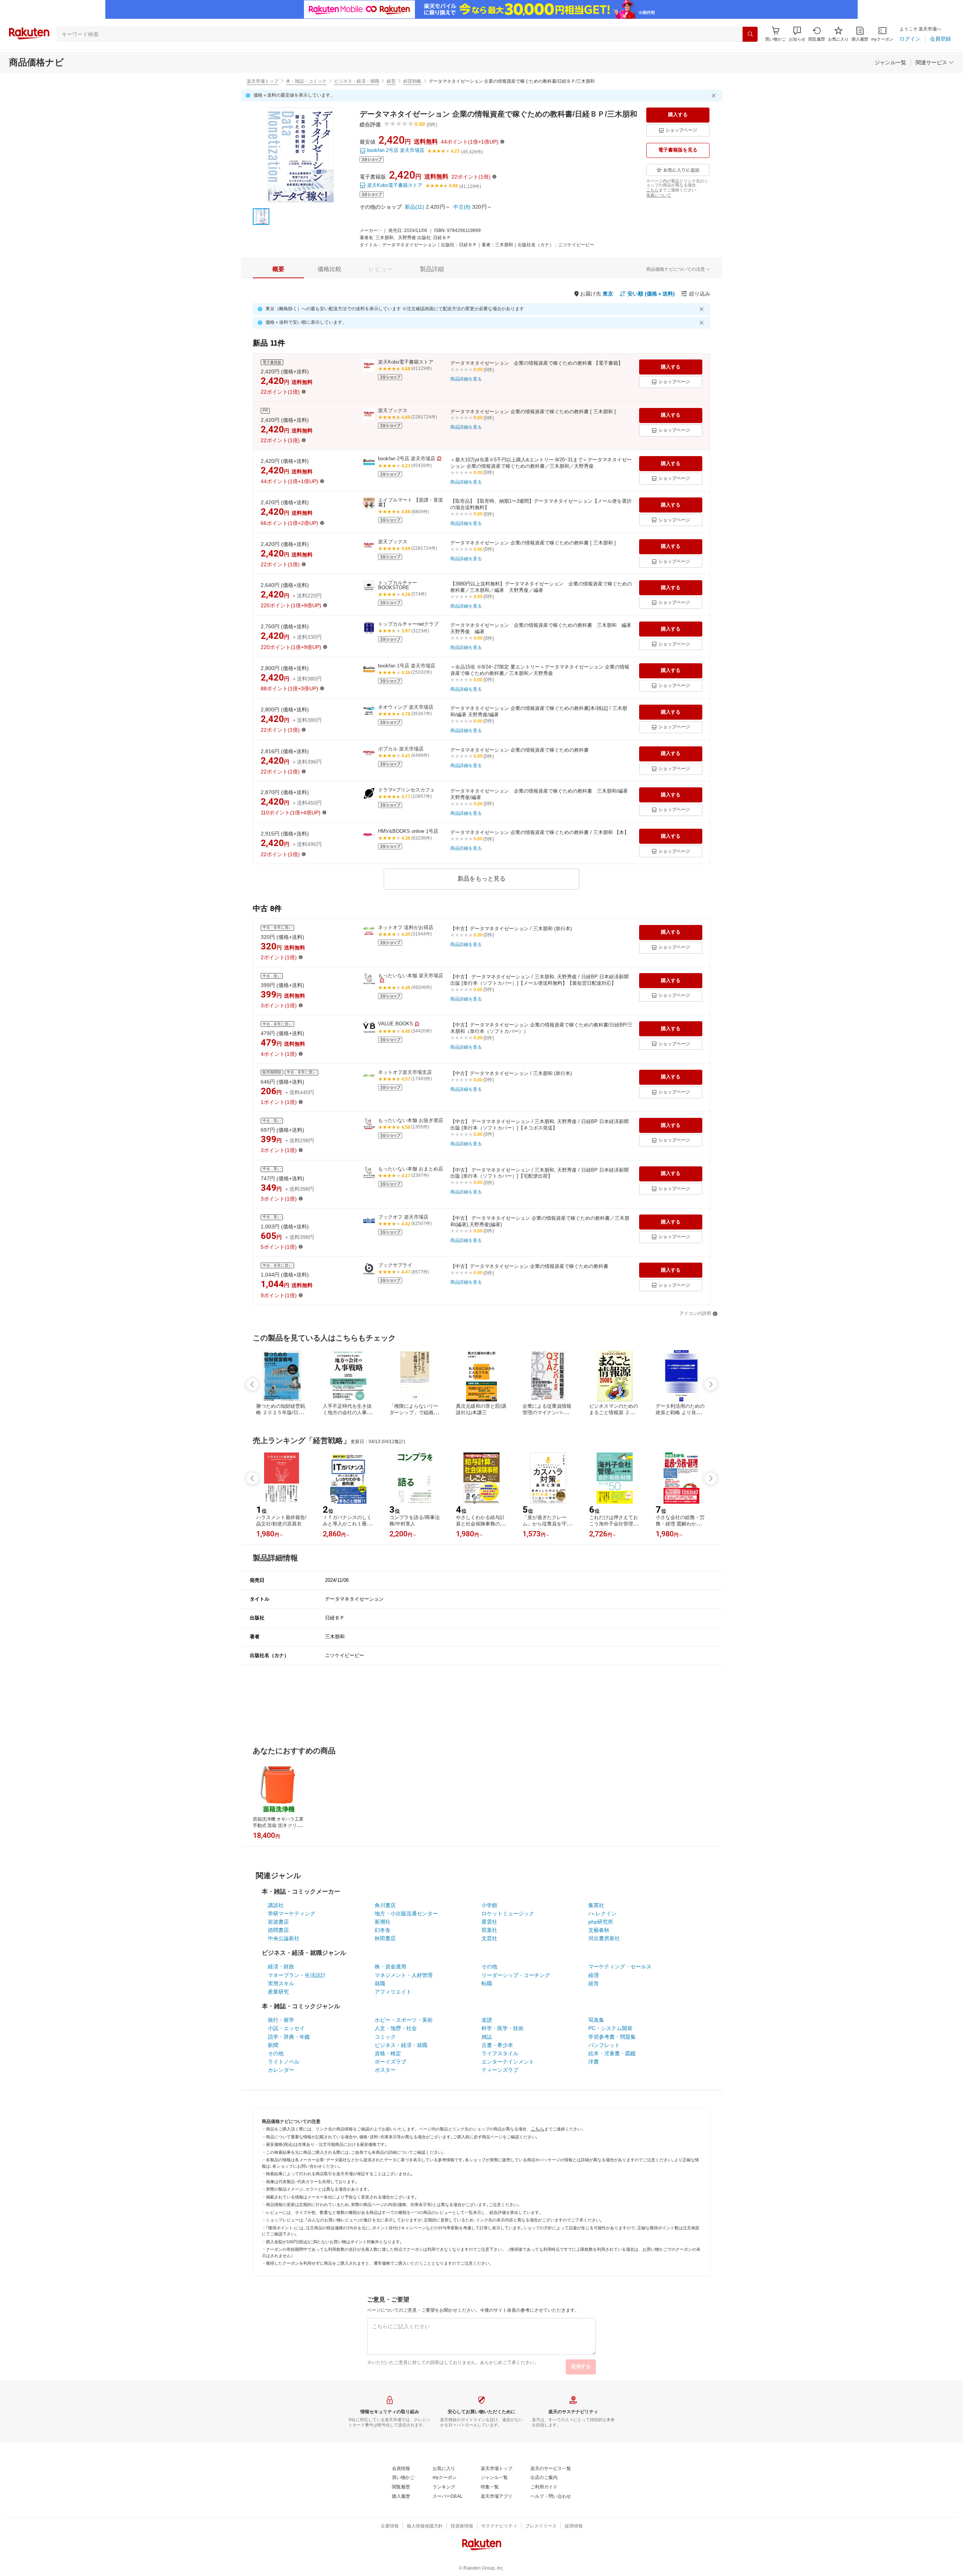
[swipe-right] (711, 1384)
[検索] (750, 34)
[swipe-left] (252, 1384)
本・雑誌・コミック (306, 81)
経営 (391, 81)
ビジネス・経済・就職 (357, 81)
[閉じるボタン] (715, 96)
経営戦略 (412, 81)
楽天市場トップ (263, 81)
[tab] (278, 269)
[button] (797, 34)
